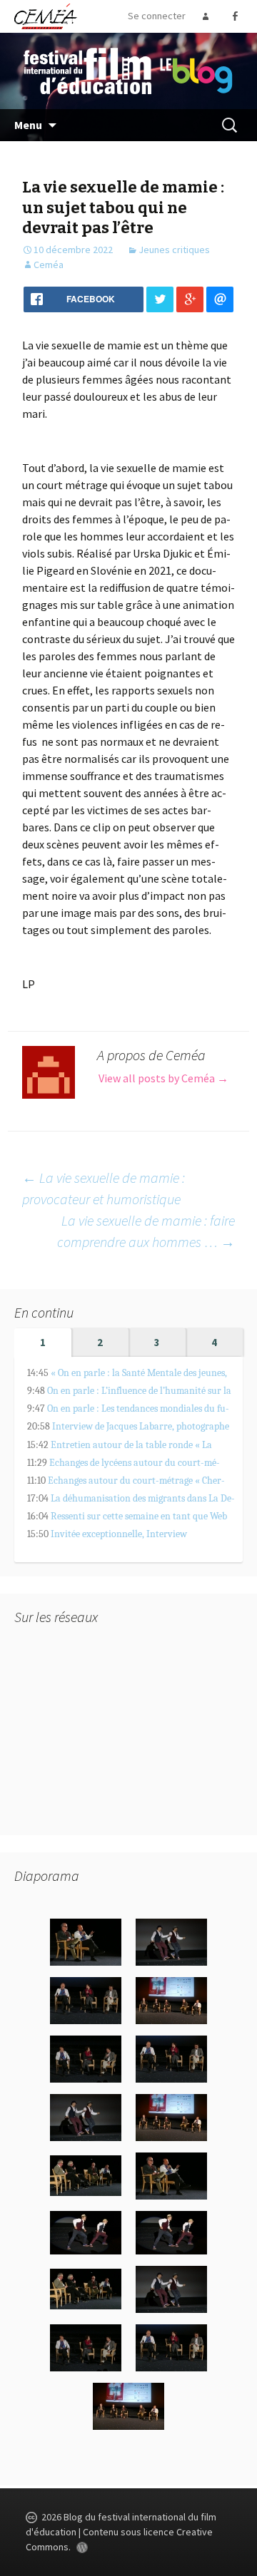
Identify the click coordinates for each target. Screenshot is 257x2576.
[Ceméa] (45, 16)
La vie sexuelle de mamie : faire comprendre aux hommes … (146, 1231)
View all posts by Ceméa (163, 1078)
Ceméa (49, 265)
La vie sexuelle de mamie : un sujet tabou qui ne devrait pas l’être (123, 207)
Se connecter (157, 16)
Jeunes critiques (174, 250)
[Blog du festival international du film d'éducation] (128, 70)
